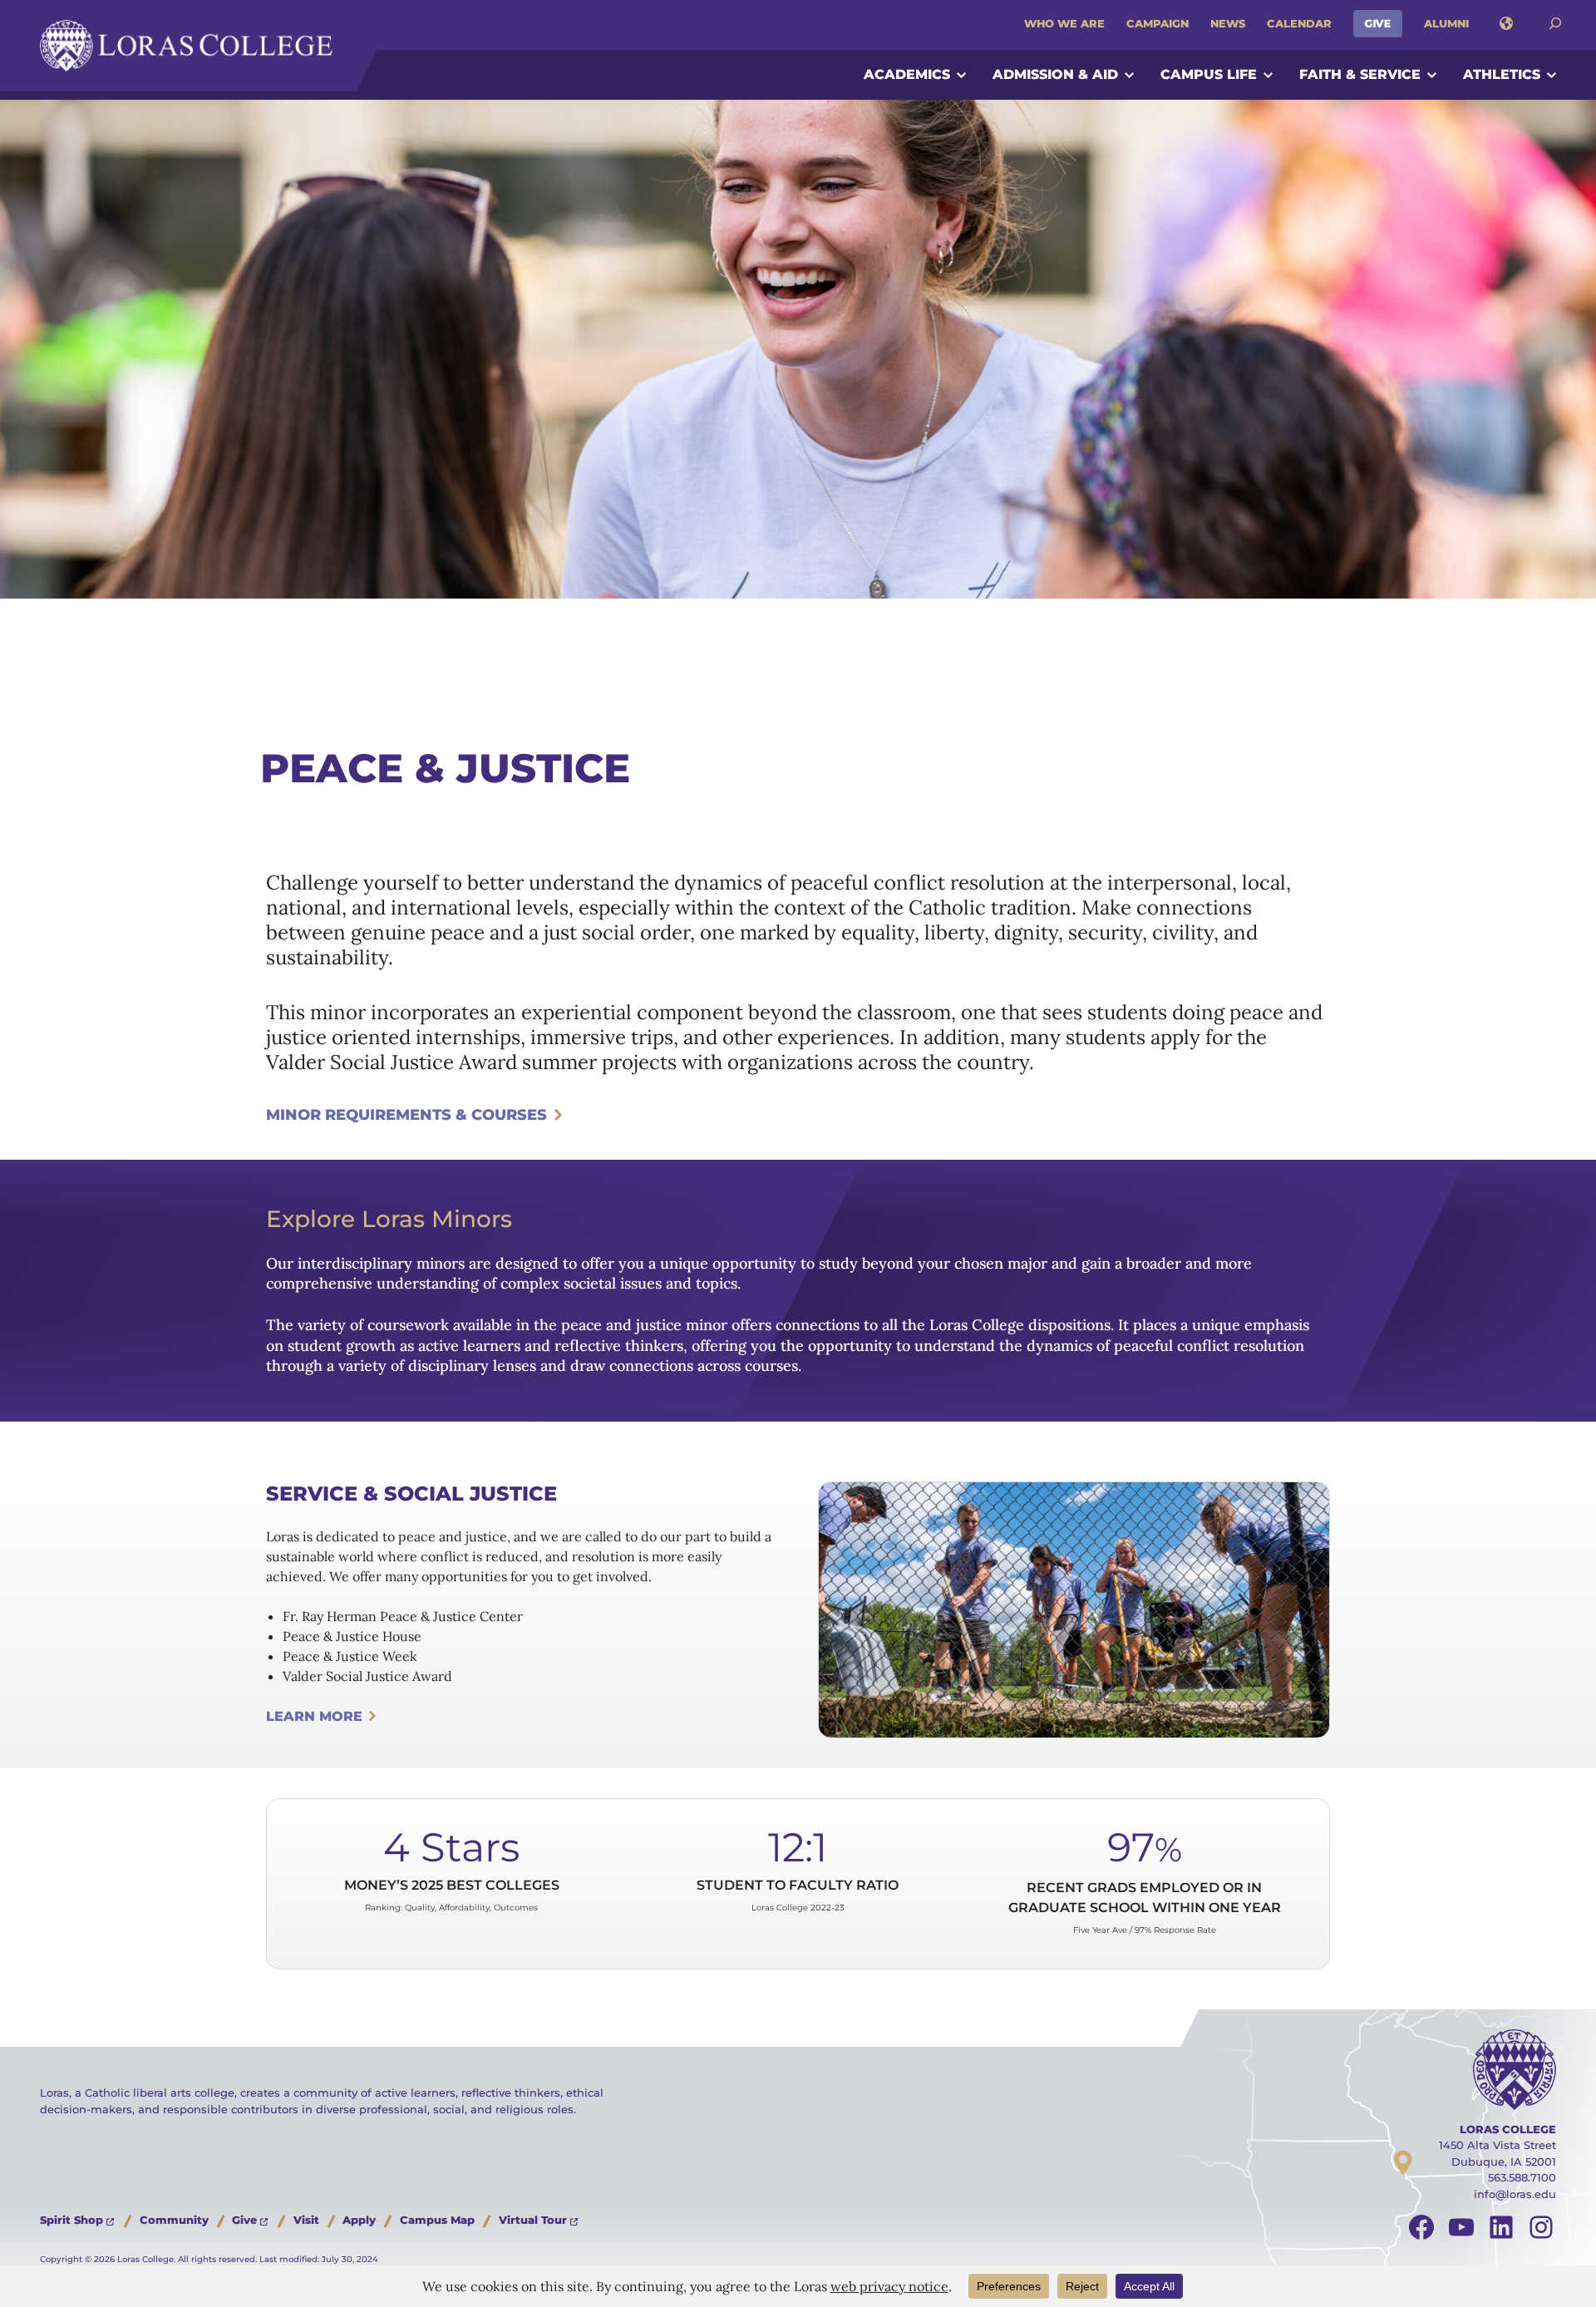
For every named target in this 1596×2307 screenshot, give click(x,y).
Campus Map (437, 2220)
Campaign (1158, 23)
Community (174, 2220)
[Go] (1555, 24)
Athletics (1502, 74)
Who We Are (1064, 23)
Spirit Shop (71, 2220)
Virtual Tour (533, 2220)
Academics (907, 74)
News (1228, 23)
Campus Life (1209, 74)
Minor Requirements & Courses (406, 1115)
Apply (359, 2220)
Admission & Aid (1055, 74)
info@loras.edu (1515, 2194)
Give (1378, 23)
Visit (306, 2220)
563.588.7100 (1522, 2177)
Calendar (1299, 23)
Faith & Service (1360, 74)
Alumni (1446, 23)
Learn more (314, 1716)
